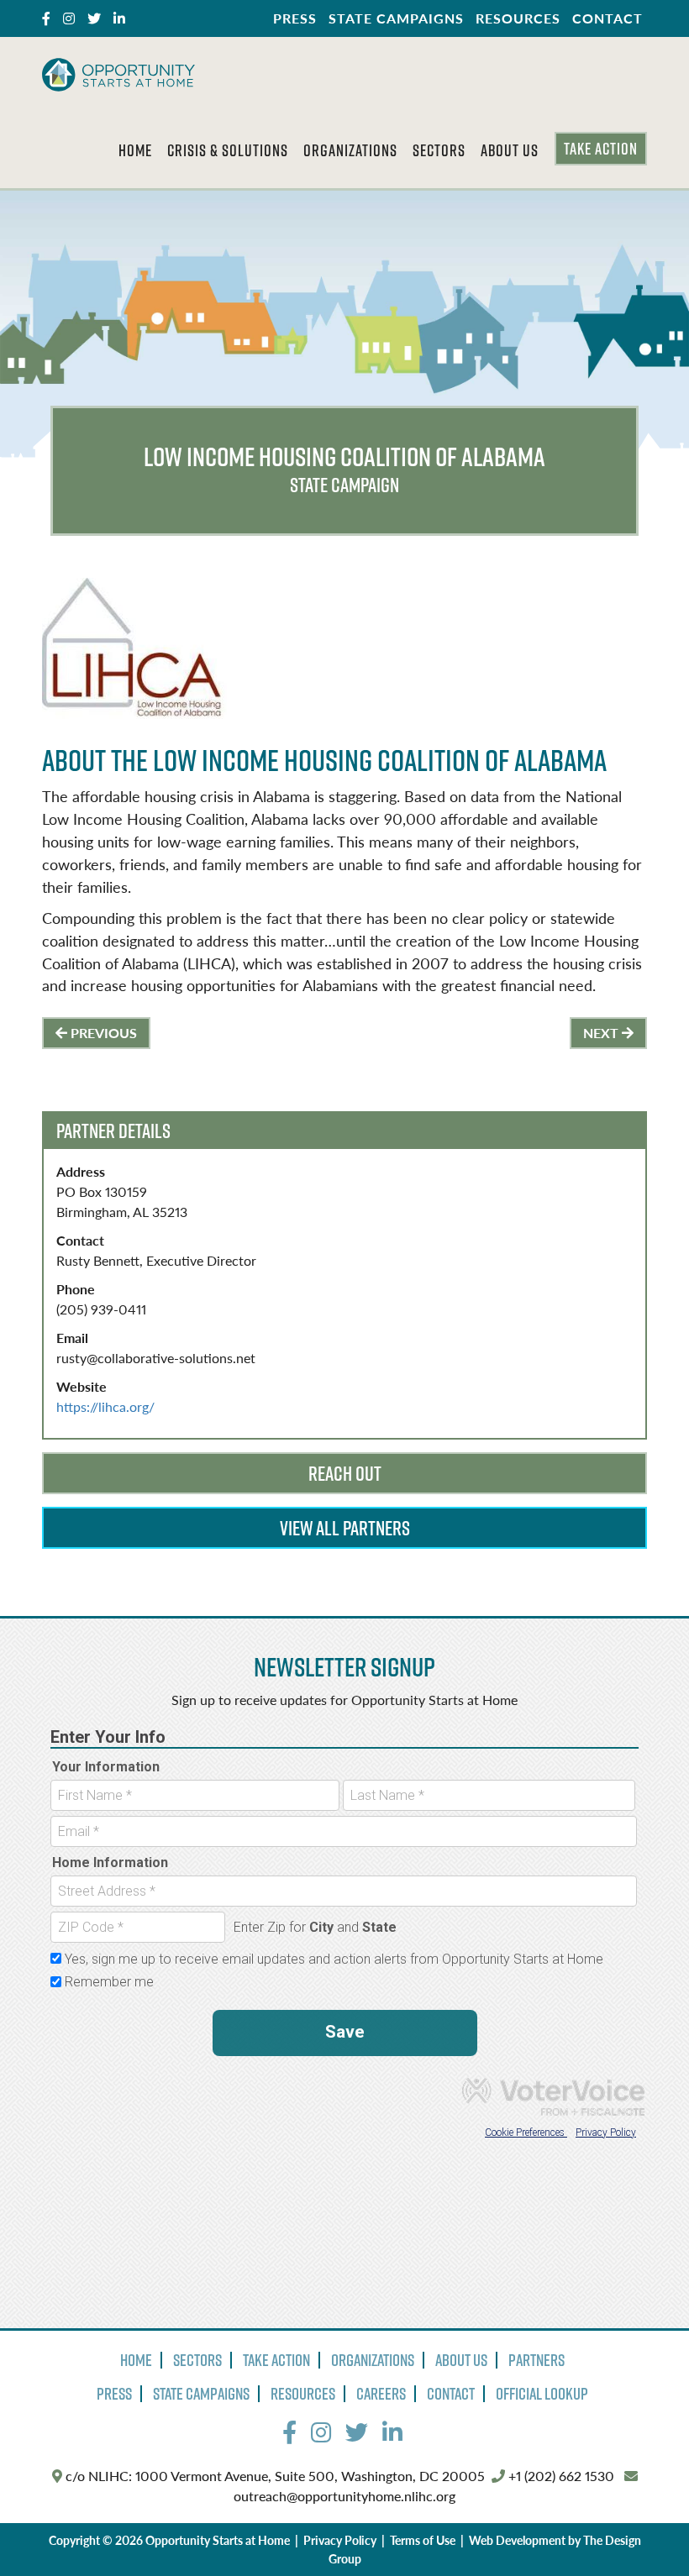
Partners (536, 2360)
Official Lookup (542, 2394)
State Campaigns (396, 18)
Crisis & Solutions (228, 150)
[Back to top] (642, 2529)
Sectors (439, 150)
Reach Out (345, 1473)
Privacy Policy (340, 2540)
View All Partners (345, 1528)
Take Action (601, 149)
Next (602, 1033)
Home (135, 150)
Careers (381, 2394)
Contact (607, 18)
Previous (102, 1033)
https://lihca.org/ (105, 1406)
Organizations (350, 150)
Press (295, 18)
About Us (510, 150)
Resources (518, 18)
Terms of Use (423, 2540)
